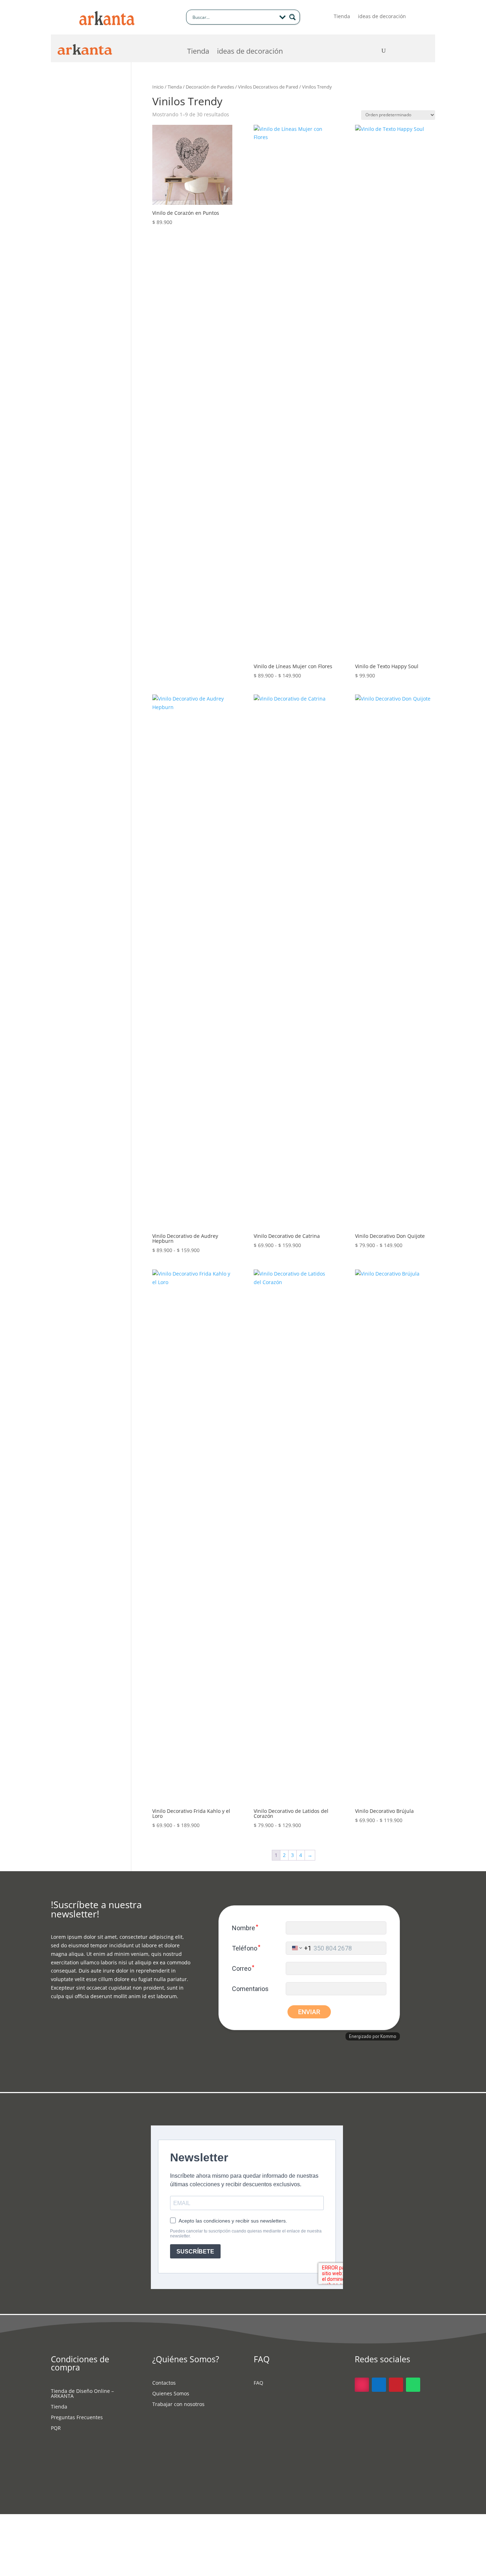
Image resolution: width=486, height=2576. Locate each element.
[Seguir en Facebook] (379, 2385)
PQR (56, 2428)
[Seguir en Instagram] (362, 2385)
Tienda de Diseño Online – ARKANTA (82, 2394)
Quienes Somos (171, 2394)
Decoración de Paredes (210, 87)
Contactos (164, 2383)
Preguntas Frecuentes (77, 2418)
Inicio (158, 87)
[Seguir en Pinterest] (396, 2385)
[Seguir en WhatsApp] (413, 2385)
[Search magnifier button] (292, 17)
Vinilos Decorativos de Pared (268, 87)
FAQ (258, 2383)
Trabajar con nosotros (178, 2405)
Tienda (342, 17)
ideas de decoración (382, 17)
